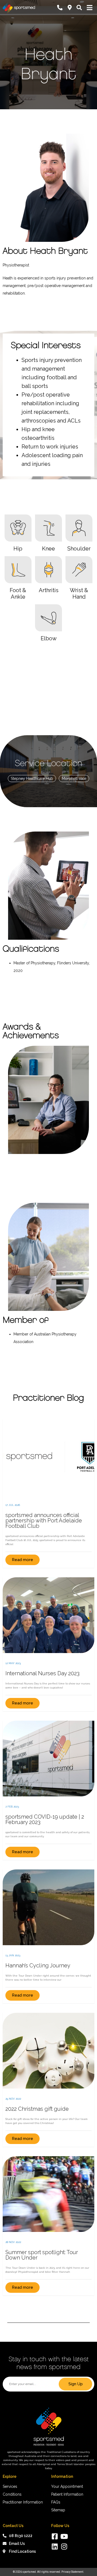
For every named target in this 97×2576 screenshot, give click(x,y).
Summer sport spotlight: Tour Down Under (42, 2255)
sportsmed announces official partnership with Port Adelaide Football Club (44, 1520)
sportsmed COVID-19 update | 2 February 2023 (45, 1819)
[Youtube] (64, 2536)
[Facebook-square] (55, 2536)
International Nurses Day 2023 (42, 1673)
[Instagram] (64, 2546)
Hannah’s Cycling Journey (38, 1965)
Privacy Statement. (73, 2572)
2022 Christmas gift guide (37, 2109)
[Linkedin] (55, 2546)
